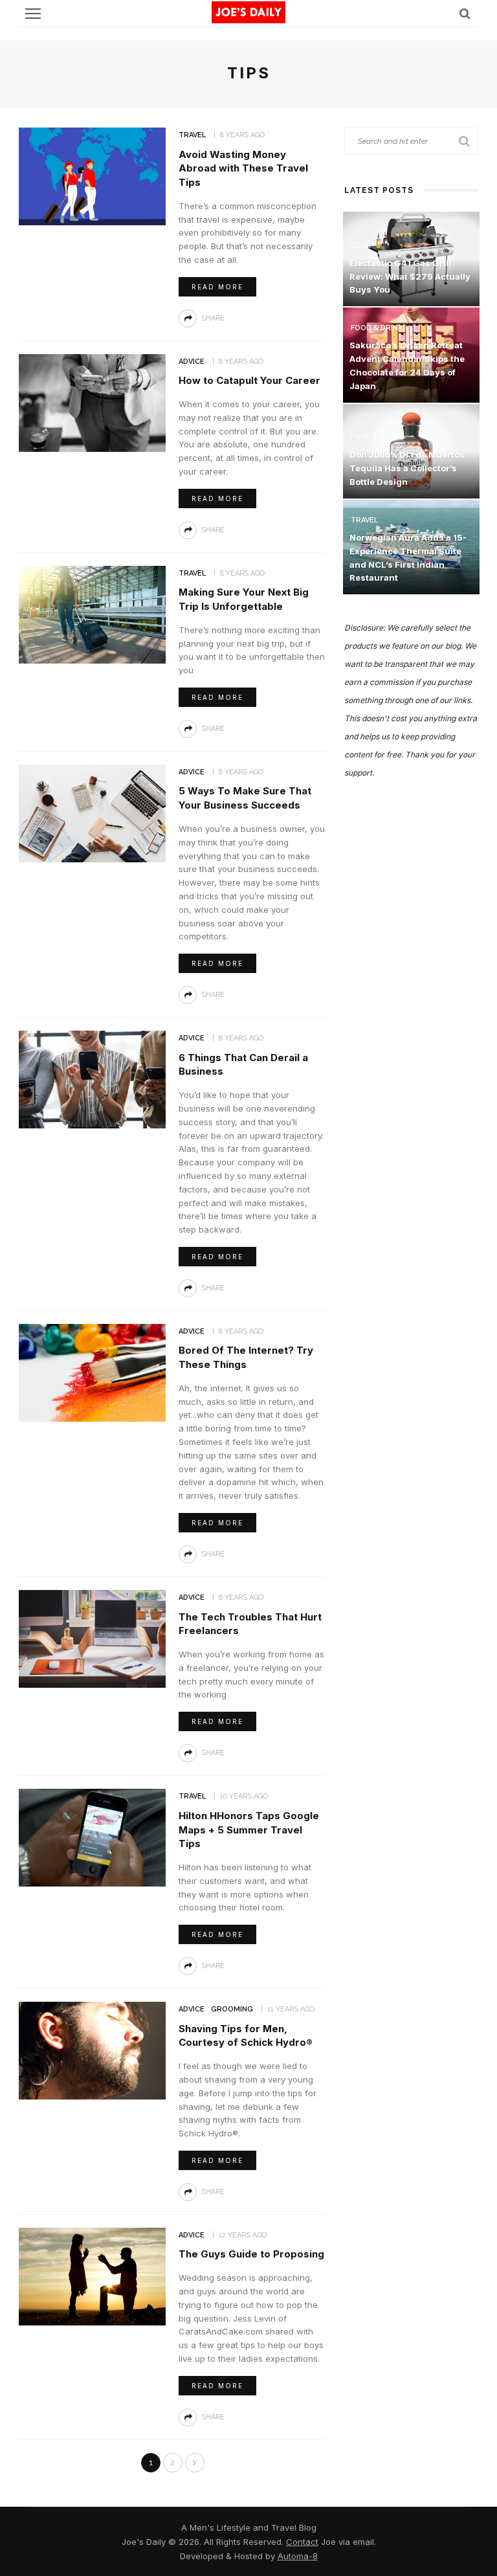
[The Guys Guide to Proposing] (92, 2275)
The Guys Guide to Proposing (251, 2254)
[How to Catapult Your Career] (92, 402)
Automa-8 (298, 2556)
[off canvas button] (33, 14)
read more (217, 287)
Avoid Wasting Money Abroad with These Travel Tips (243, 169)
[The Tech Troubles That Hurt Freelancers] (92, 1638)
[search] (465, 13)
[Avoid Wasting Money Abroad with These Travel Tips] (92, 175)
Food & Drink (377, 328)
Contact (302, 2542)
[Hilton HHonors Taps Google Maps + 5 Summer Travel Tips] (92, 1837)
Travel (192, 135)
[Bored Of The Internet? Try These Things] (92, 1372)
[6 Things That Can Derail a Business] (92, 1079)
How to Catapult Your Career (249, 380)
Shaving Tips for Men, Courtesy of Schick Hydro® (246, 2036)
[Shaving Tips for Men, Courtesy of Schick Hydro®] (92, 2050)
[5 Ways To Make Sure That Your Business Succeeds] (92, 812)
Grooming (232, 2009)
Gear (361, 246)
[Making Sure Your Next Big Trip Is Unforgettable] (92, 613)
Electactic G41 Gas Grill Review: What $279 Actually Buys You (410, 276)
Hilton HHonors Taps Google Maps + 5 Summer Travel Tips (249, 1830)
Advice (192, 362)
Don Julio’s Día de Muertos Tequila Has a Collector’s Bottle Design (407, 468)
